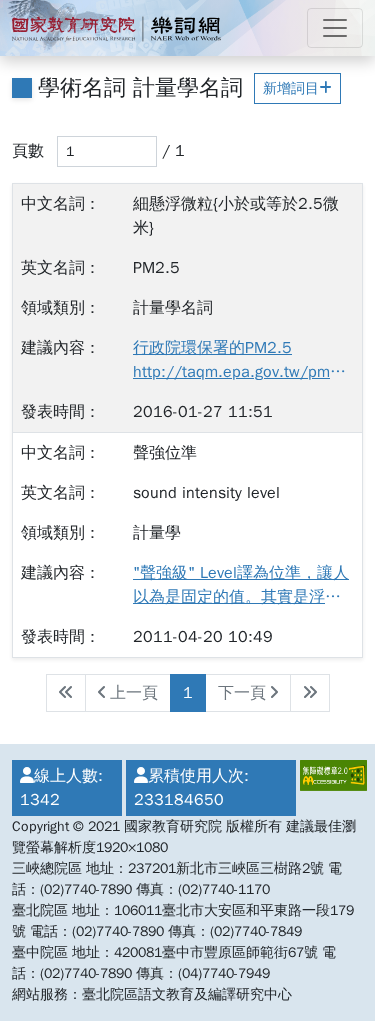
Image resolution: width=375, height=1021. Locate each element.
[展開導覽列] (335, 28)
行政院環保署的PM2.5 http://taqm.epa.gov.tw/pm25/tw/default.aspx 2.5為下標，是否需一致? (241, 361)
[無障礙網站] (329, 788)
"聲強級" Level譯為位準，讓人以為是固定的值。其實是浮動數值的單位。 (241, 586)
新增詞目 (291, 88)
